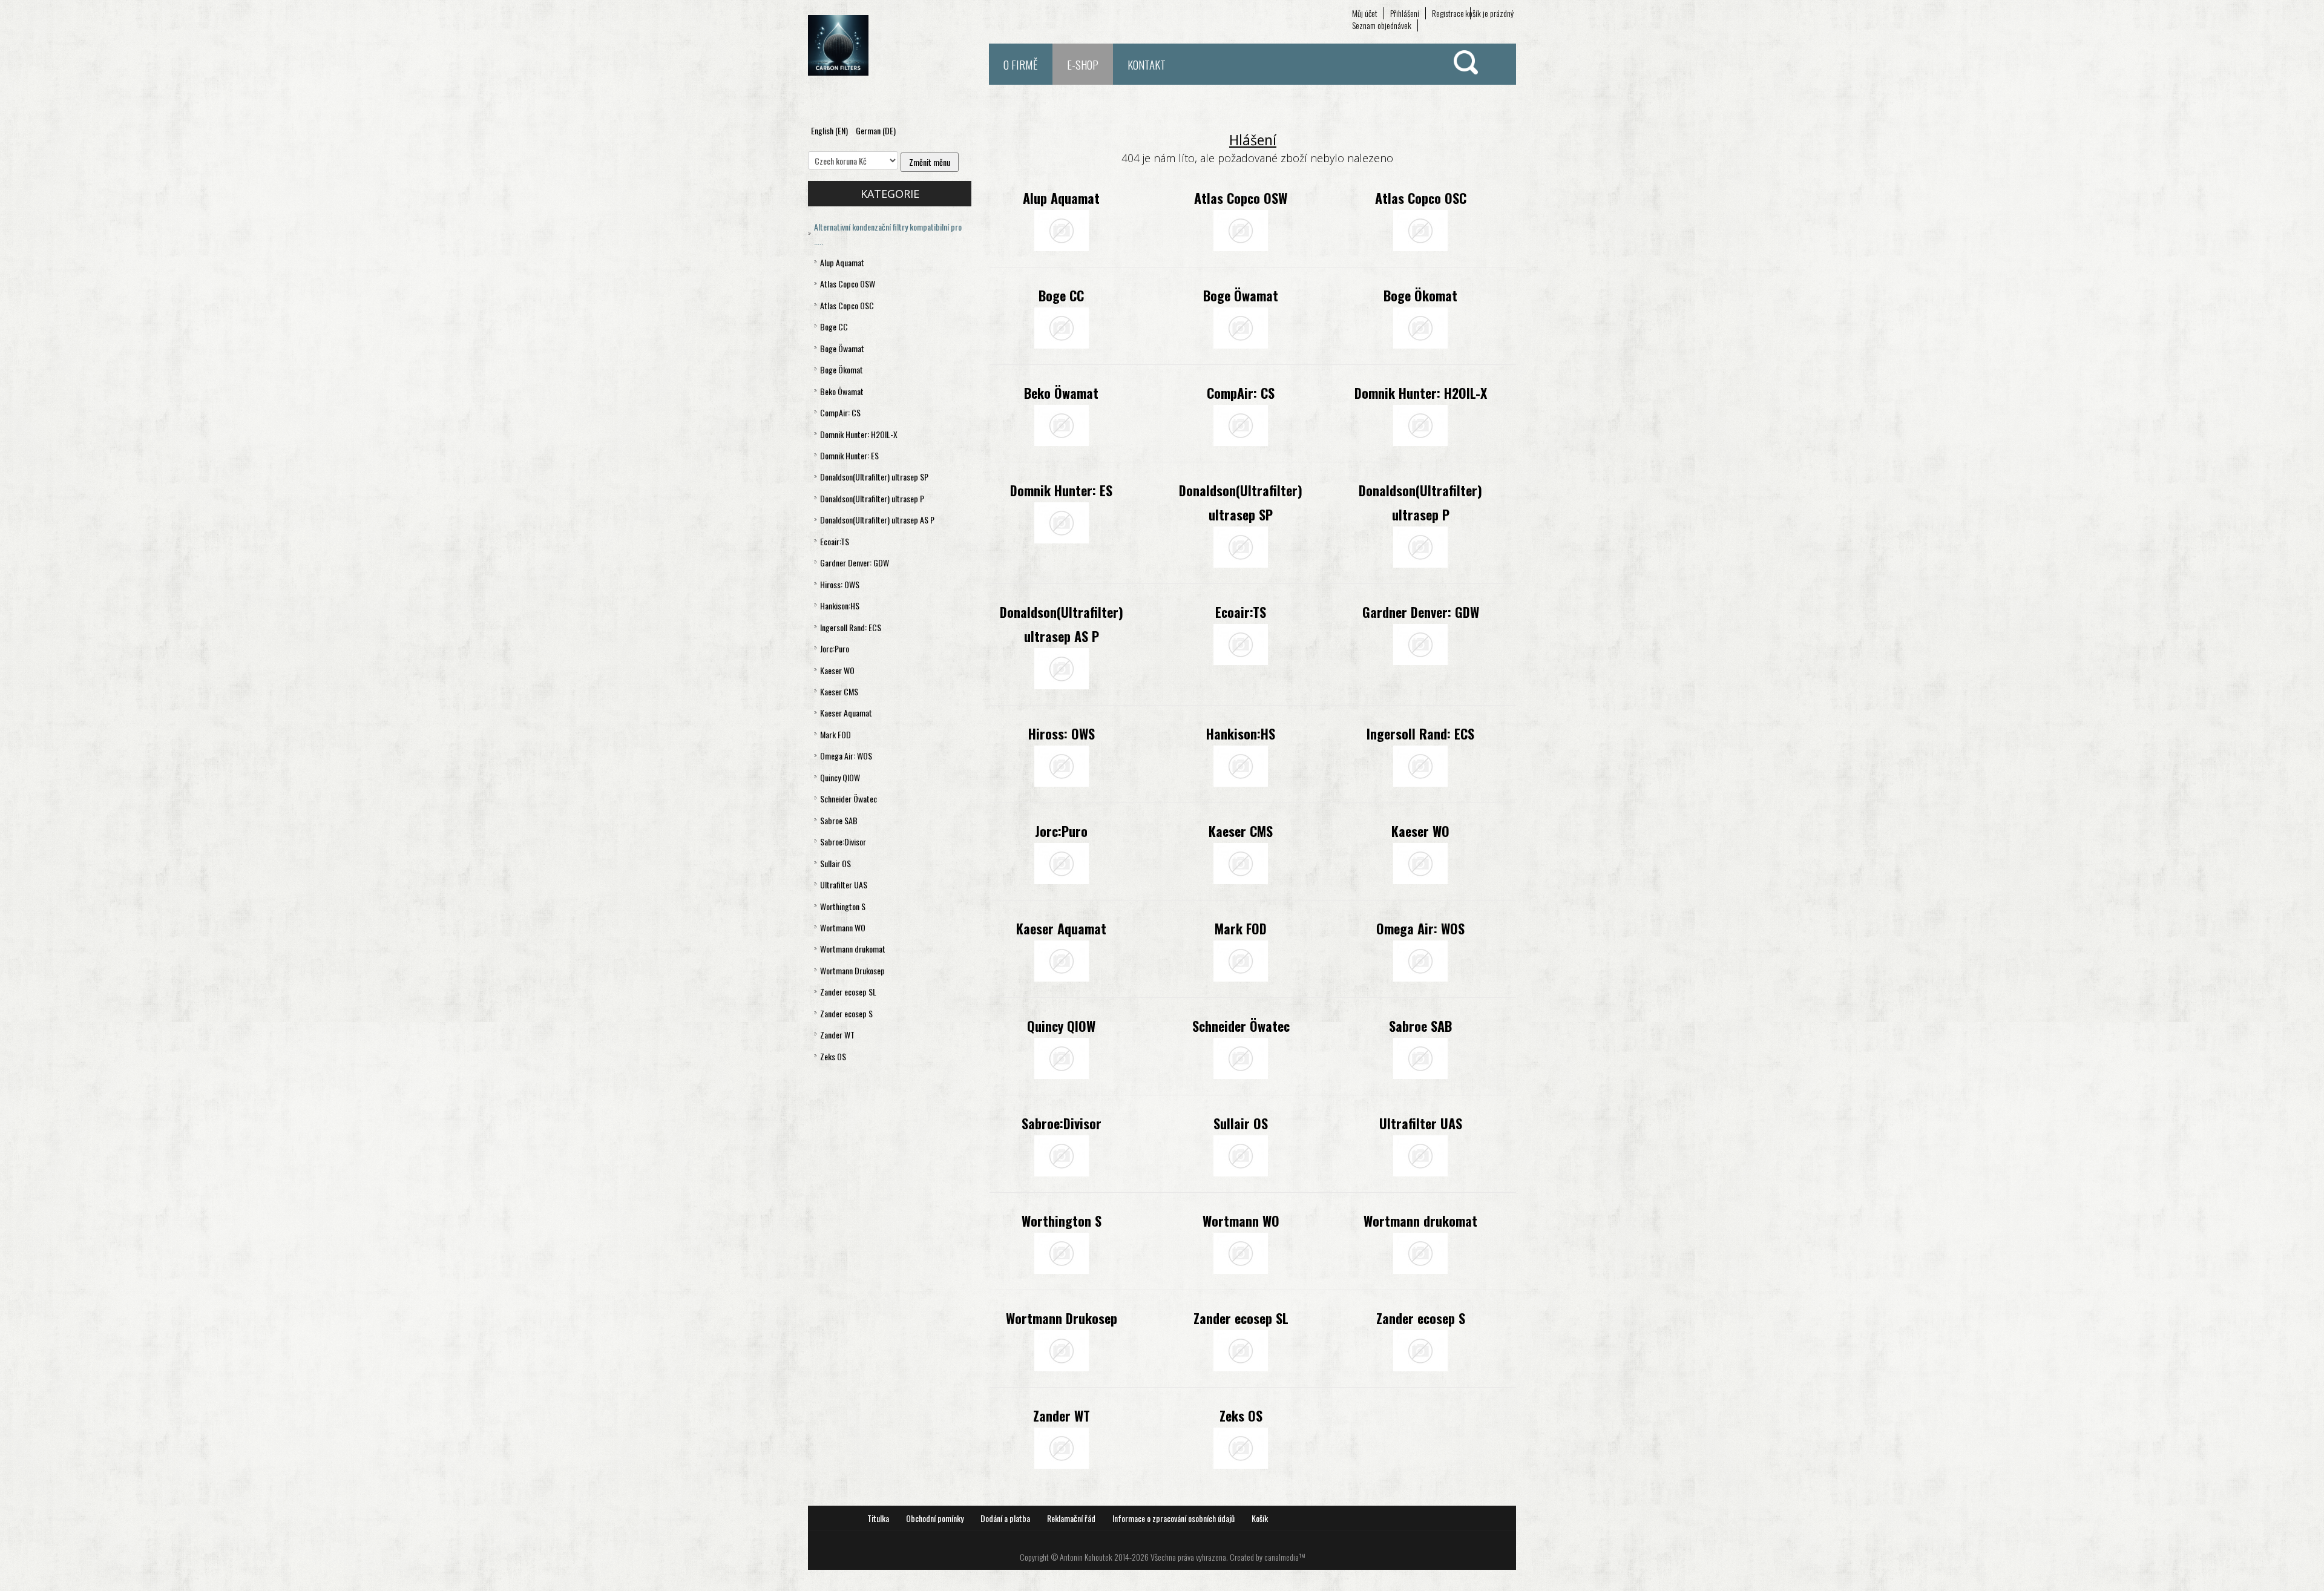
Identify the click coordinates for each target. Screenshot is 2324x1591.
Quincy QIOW (1061, 1026)
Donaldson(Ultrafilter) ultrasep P (1420, 502)
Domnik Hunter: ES (1061, 490)
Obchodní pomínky (935, 1518)
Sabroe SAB (1420, 1026)
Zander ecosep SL (1241, 1318)
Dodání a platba (1005, 1518)
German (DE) (876, 130)
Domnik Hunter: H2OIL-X (1421, 393)
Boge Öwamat (1241, 295)
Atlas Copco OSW (1241, 198)
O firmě (1021, 64)
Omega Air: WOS (1420, 928)
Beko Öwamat (1061, 393)
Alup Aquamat (1061, 198)
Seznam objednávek (1382, 25)
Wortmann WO (1241, 1221)
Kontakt (1147, 64)
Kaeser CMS (1241, 831)
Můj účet (1365, 13)
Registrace (1448, 13)
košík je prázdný (1489, 13)
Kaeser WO (1420, 831)
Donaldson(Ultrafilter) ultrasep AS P (1062, 624)
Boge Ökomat (1420, 295)
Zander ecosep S (1421, 1318)
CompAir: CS (1241, 393)
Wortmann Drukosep (1062, 1318)
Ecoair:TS (1241, 612)
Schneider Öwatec (1241, 1026)
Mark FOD (1241, 928)
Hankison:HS (1241, 733)
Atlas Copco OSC (1421, 198)
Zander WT (1062, 1415)
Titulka (878, 1518)
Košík (1260, 1518)
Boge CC (1061, 295)
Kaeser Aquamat (1061, 928)
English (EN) (830, 130)
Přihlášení (1405, 13)
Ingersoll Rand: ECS (1420, 733)
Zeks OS (1241, 1415)
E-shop (1083, 64)
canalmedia (1282, 1557)
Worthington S (1062, 1221)
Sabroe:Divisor (1062, 1123)
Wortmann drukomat (1420, 1221)
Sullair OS (1241, 1123)
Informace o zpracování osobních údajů (1173, 1518)
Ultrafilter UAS (1421, 1123)
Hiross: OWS (1062, 733)
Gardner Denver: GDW (1421, 612)
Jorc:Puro (1061, 831)
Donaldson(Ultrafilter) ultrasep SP (1241, 502)
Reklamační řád (1071, 1518)
